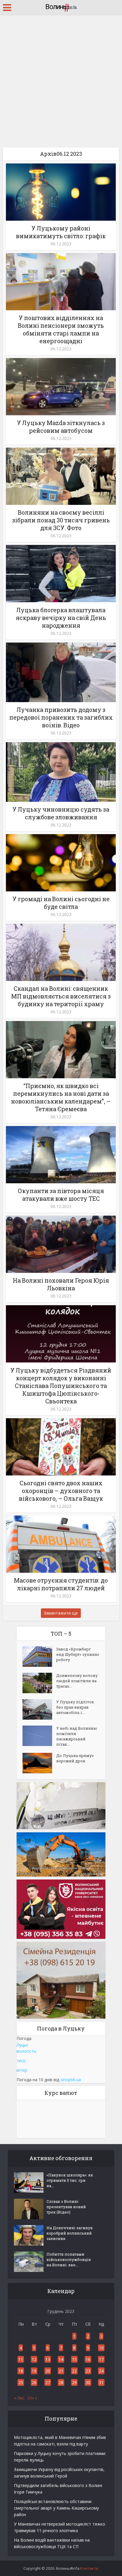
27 (48, 2382)
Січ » (32, 2398)
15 (74, 2359)
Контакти (89, 2568)
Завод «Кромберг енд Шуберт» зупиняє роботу (78, 1654)
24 (101, 2371)
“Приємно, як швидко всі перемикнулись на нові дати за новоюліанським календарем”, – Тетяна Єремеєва (61, 1097)
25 (21, 2382)
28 (61, 2382)
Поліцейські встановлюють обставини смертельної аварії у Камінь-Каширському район (56, 2508)
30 (88, 2382)
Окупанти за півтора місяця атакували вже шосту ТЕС (61, 1195)
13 (48, 2359)
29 (74, 2382)
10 (101, 2348)
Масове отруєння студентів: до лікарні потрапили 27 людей (61, 1584)
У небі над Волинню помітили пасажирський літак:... (77, 1736)
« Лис (19, 2398)
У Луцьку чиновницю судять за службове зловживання (61, 813)
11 (21, 2359)
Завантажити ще (61, 1613)
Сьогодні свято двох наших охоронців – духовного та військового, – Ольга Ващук (61, 1491)
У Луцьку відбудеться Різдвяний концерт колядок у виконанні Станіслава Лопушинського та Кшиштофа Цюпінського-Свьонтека (61, 1386)
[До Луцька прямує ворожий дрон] (39, 1763)
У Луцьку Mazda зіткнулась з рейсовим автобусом (61, 427)
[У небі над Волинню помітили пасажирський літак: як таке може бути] (39, 1736)
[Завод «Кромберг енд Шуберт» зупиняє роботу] (39, 1657)
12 (34, 2359)
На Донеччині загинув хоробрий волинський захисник (70, 2233)
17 (101, 2359)
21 (61, 2371)
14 (61, 2359)
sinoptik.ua (71, 2080)
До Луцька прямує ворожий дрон (75, 1758)
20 (48, 2371)
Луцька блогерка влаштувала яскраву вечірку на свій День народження (61, 618)
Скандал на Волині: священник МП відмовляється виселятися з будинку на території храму (61, 996)
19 (34, 2371)
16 (88, 2359)
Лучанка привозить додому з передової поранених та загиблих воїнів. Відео (61, 717)
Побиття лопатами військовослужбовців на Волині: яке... (69, 2259)
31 (101, 2382)
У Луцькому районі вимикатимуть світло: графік (61, 232)
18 (21, 2371)
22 (74, 2371)
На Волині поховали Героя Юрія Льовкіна (61, 1284)
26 (34, 2382)
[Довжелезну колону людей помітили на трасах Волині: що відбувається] (39, 1683)
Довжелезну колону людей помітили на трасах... (77, 1681)
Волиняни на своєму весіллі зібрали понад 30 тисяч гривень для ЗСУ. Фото (61, 520)
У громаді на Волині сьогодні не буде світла (61, 903)
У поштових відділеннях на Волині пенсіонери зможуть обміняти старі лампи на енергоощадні (61, 329)
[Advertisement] (61, 79)
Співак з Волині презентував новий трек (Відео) (66, 2207)
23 (88, 2371)
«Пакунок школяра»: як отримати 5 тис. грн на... (70, 2180)
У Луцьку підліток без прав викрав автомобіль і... (75, 1707)
